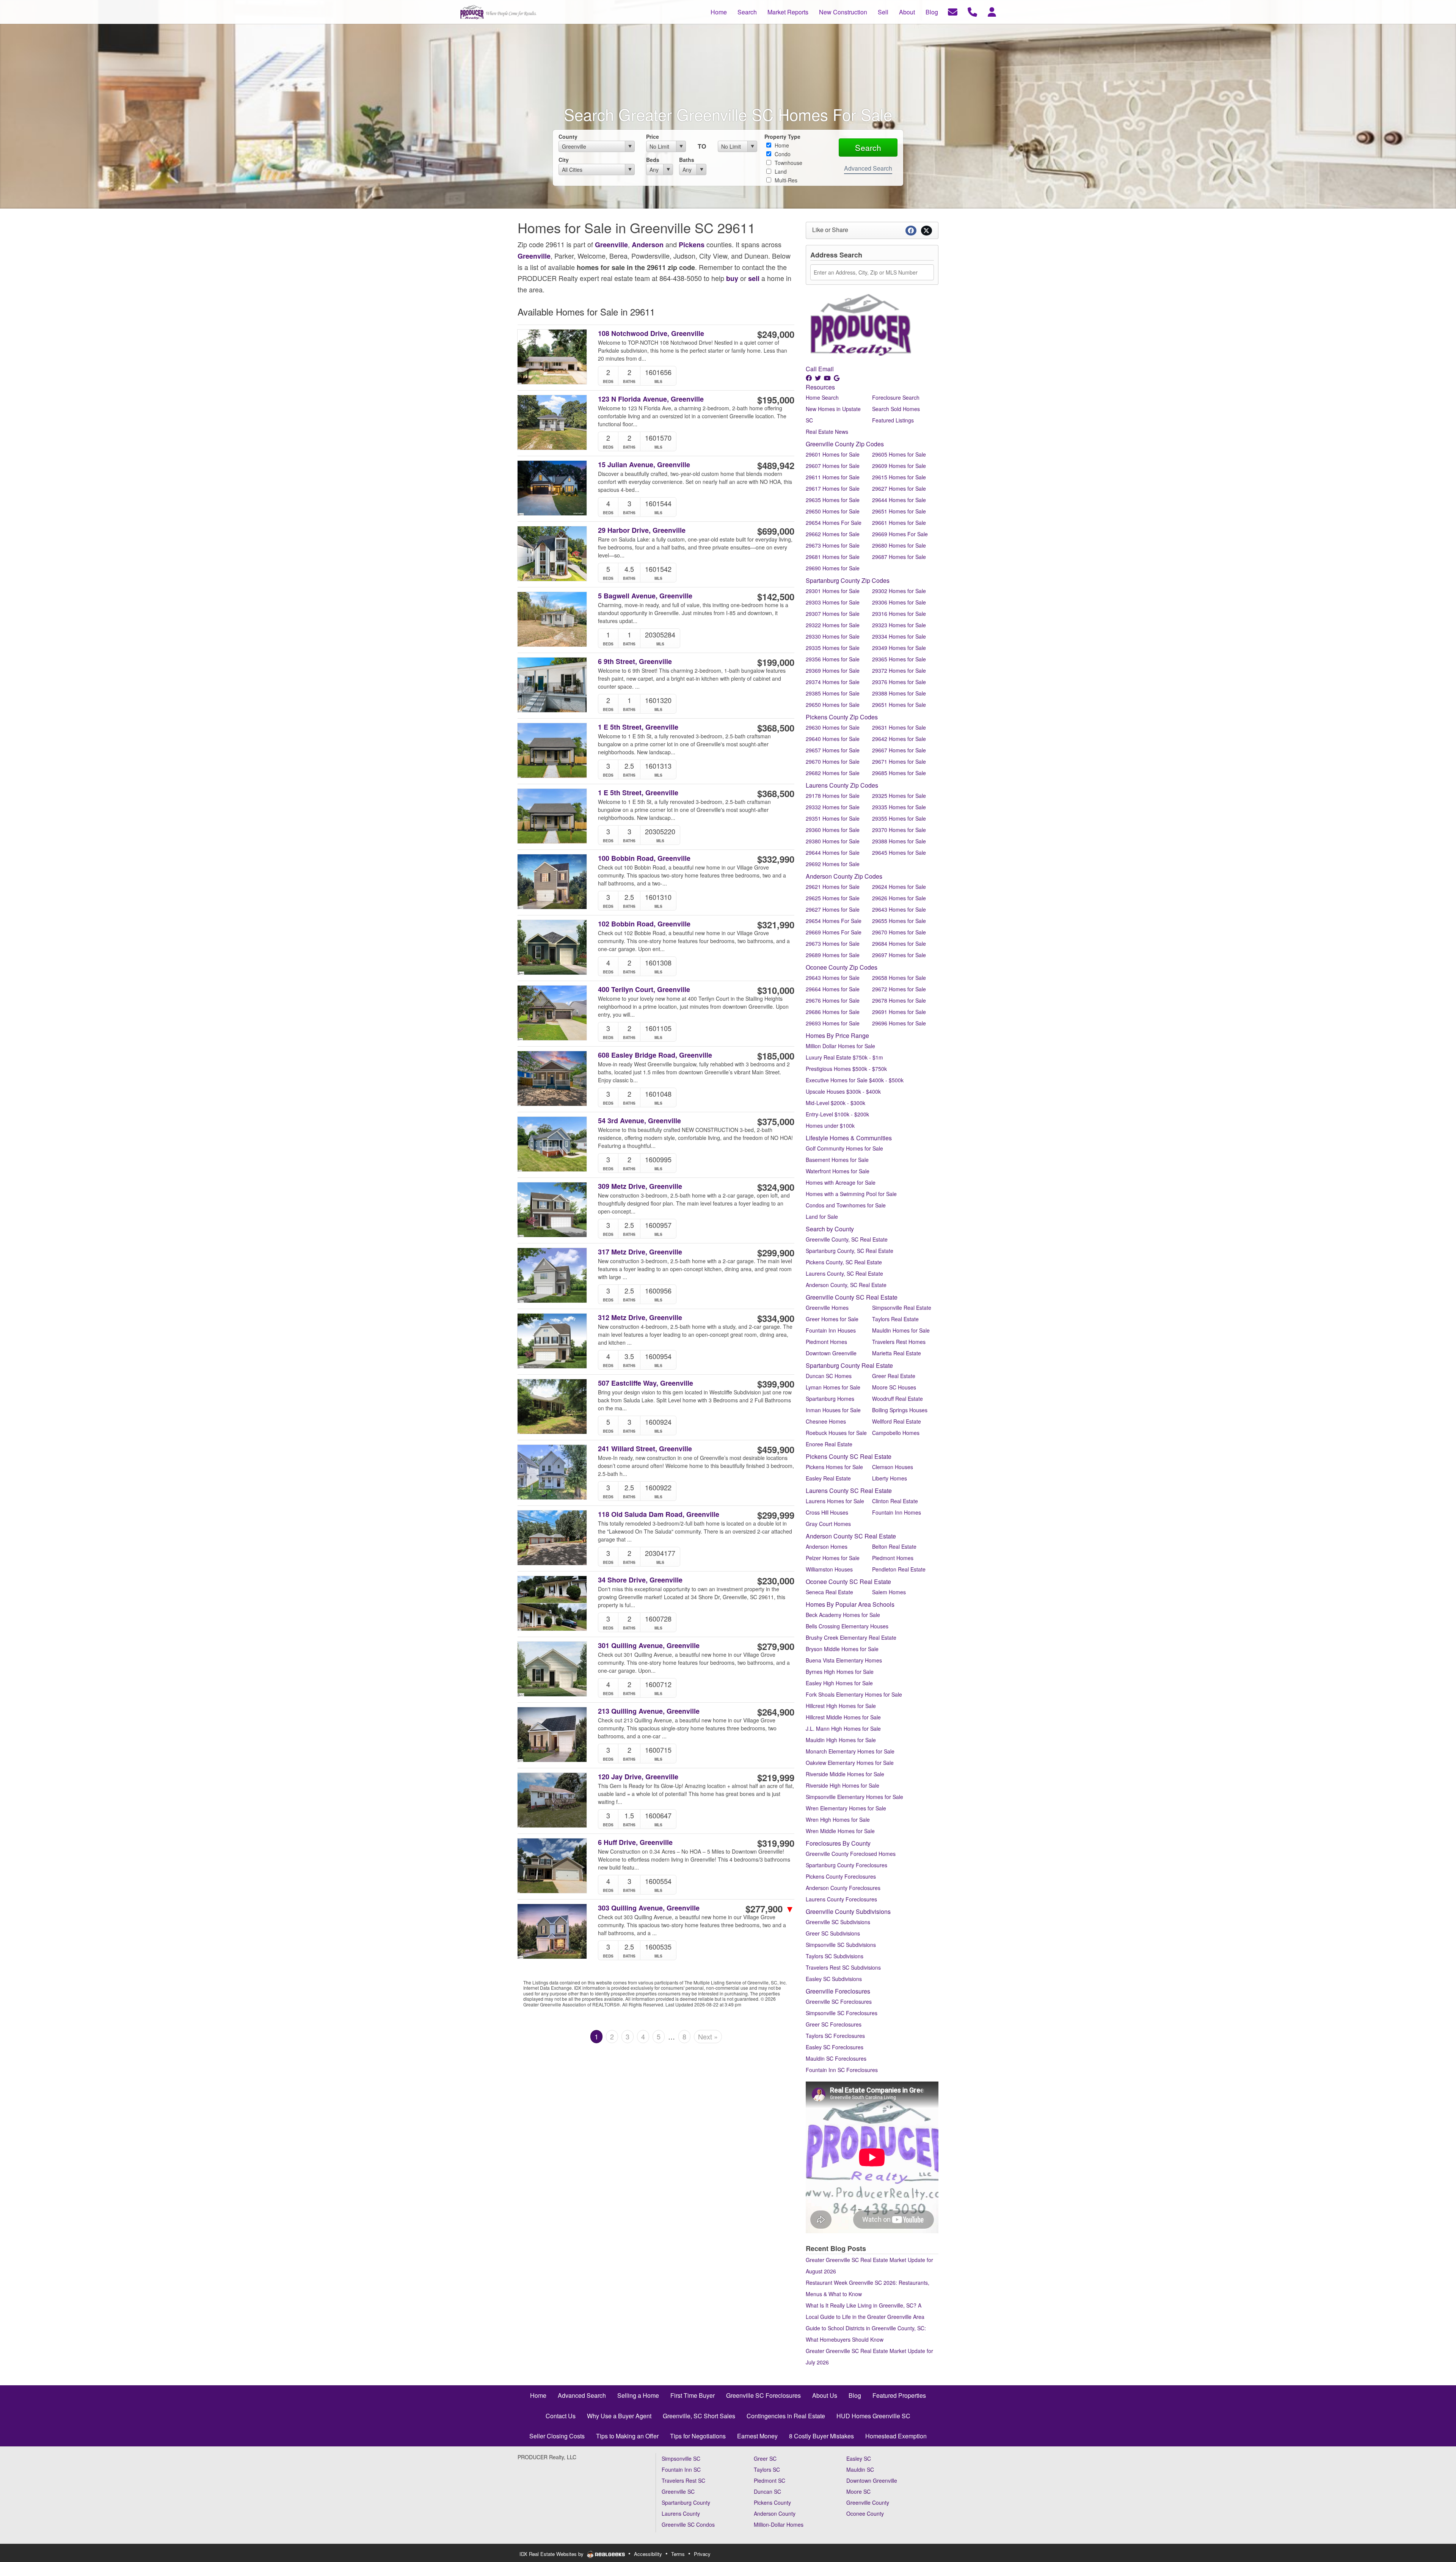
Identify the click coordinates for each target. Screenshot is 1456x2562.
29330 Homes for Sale (833, 636)
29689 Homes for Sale (833, 955)
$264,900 (776, 1712)
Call (811, 369)
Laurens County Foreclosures (841, 1899)
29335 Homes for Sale (833, 648)
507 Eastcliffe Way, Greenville (646, 1383)
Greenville (611, 245)
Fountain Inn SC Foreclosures (842, 2070)
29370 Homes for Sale (899, 830)
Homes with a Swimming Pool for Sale (851, 1194)
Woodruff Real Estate (897, 1399)
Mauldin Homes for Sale (901, 1330)
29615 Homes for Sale (899, 477)
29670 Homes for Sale (833, 761)
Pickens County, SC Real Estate (844, 1262)
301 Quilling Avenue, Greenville (649, 1646)
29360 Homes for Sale (833, 830)
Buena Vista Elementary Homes (844, 1660)
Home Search (822, 397)
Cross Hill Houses (827, 1512)
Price (653, 137)
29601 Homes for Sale (833, 454)
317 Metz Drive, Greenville (640, 1252)
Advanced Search (868, 168)
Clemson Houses (893, 1467)
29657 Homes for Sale (833, 750)
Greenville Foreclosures (838, 1991)
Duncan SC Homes (829, 1376)
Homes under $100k (830, 1126)
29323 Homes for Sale (899, 625)
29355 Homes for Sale (899, 818)
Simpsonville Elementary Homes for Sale (854, 1797)
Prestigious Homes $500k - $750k (846, 1069)
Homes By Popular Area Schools (850, 1604)
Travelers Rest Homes (899, 1342)
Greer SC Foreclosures (834, 2024)
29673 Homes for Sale (833, 545)
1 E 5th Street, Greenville (638, 727)
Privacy (702, 2554)
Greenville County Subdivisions (848, 1911)
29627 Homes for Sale (899, 488)
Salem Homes (889, 1592)
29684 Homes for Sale (899, 943)
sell (754, 278)
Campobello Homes (896, 1433)
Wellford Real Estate (897, 1421)
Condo (782, 154)
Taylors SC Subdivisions (835, 1956)
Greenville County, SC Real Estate (847, 1239)
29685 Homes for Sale (899, 773)
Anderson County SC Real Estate (851, 1536)
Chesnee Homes (826, 1421)
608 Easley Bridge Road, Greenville (655, 1055)
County (568, 137)
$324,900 (776, 1187)
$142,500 (776, 597)
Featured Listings (893, 420)
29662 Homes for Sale (833, 534)
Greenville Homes (827, 1308)
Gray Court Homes (828, 1524)
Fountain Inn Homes (897, 1512)
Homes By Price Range (837, 1035)
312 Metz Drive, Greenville (640, 1318)
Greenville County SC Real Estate (852, 1297)
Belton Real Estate (894, 1546)
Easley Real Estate (828, 1478)
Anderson (648, 245)
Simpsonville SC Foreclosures (842, 2013)
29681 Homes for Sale (833, 557)
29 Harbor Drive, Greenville (642, 530)
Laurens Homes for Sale (835, 1501)
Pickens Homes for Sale (834, 1467)
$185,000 (776, 1056)
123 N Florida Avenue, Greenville (651, 399)
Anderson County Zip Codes (844, 876)
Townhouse (788, 163)
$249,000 (776, 334)
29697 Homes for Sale (899, 955)
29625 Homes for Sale (833, 898)
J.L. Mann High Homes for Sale (843, 1728)
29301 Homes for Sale (833, 591)
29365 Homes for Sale (899, 659)
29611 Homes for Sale (833, 477)
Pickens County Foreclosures (841, 1876)
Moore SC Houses (894, 1387)
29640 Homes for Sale (833, 739)
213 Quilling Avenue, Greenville (649, 1711)
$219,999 (776, 1777)
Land (780, 171)
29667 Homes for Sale (899, 750)
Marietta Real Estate (897, 1353)
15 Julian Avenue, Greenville (644, 465)
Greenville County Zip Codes (845, 444)
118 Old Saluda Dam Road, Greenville (659, 1514)
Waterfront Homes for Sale (838, 1171)
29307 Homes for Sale (833, 614)
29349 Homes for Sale (899, 648)
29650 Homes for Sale (833, 511)
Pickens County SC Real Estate (849, 1456)
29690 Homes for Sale (833, 568)
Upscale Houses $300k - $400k (843, 1091)
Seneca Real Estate (829, 1592)
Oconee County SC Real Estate (848, 1582)
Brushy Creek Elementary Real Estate (851, 1637)
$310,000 (776, 990)
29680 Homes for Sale (899, 545)
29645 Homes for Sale (899, 852)
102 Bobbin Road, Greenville (644, 924)
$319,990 (776, 1843)
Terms (678, 2554)
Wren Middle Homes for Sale (840, 1831)
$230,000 (776, 1581)
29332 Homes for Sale (833, 807)
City (564, 160)
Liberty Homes (890, 1478)
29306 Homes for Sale (899, 602)
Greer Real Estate (894, 1376)
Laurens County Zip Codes (842, 785)
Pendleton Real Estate (899, 1569)
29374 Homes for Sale (833, 682)
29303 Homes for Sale (833, 602)
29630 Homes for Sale (833, 727)
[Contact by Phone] (972, 11)
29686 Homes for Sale (833, 1012)
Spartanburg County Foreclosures (846, 1865)
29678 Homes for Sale (899, 1000)
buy (732, 278)
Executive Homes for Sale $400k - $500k (855, 1080)
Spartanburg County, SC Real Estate (850, 1251)
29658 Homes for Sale (899, 978)
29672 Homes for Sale (899, 989)
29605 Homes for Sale (899, 454)
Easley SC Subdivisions (834, 1979)
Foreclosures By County (838, 1843)
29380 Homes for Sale (833, 841)
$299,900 (776, 1253)
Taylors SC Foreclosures (835, 2036)
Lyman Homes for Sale (833, 1387)
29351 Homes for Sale (833, 818)
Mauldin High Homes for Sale (841, 1740)
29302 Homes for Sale (899, 591)
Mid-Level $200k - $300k (835, 1103)
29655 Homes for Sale (899, 921)
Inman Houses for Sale (833, 1410)
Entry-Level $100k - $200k (837, 1114)
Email (826, 369)
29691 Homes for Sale (899, 1012)
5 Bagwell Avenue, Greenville (645, 596)
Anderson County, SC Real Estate (846, 1285)
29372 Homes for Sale (899, 670)
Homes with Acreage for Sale (841, 1182)
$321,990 (776, 925)
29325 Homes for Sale (899, 796)
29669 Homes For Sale (900, 534)
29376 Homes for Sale (899, 682)
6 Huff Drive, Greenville (635, 1842)
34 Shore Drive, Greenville (640, 1580)
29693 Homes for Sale (833, 1023)
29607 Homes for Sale (833, 466)
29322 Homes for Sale (833, 625)
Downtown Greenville (831, 1353)
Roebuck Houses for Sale (836, 1433)
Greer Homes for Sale (832, 1319)
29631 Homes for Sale (899, 727)
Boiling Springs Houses (900, 1410)
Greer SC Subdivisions (833, 1933)
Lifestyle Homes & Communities (849, 1138)
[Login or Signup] (992, 11)
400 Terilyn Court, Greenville (644, 990)
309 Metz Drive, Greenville (640, 1186)
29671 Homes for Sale (899, 761)
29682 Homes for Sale (833, 773)
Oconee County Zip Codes (842, 967)
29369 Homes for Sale (833, 670)
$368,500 (776, 728)
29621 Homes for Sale (833, 887)
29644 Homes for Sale (899, 500)
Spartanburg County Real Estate (849, 1365)
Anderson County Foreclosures (843, 1888)
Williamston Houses (829, 1569)
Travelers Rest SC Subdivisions (843, 1967)
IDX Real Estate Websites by (552, 2554)
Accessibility (648, 2554)
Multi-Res (785, 180)
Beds (653, 160)
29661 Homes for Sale (899, 523)
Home (781, 145)
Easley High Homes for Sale (839, 1683)
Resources (820, 387)
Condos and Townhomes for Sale (846, 1205)
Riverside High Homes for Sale (843, 1785)
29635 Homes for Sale (833, 500)
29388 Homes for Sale (899, 693)
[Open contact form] (953, 11)
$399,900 (776, 1384)
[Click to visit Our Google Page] (837, 378)
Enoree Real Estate (829, 1444)
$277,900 (770, 1909)
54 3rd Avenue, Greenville (639, 1121)
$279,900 (776, 1646)
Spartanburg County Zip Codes (848, 580)
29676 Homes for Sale (833, 1000)
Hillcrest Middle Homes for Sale (843, 1717)
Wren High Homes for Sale (838, 1819)
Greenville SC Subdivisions (838, 1922)
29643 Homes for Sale (899, 909)
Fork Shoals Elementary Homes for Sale (854, 1694)
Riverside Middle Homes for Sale (845, 1774)
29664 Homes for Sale (833, 989)
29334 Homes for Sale (899, 636)
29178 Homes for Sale (833, 796)
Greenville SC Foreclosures (839, 2002)
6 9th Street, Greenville (635, 662)
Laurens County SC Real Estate (849, 1491)
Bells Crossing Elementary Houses (847, 1626)
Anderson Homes (827, 1546)
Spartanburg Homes (830, 1399)
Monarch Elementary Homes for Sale (850, 1751)
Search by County (830, 1229)
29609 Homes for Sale (899, 466)
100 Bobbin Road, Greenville (644, 858)
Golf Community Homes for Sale (844, 1148)
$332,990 (776, 859)
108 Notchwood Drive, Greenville (651, 334)
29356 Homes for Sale (833, 659)
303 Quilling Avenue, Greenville (649, 1908)
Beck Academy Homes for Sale (843, 1615)
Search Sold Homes (896, 409)
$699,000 (776, 531)
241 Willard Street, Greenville (645, 1449)
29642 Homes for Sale (899, 739)
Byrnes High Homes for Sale (840, 1672)
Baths (687, 160)
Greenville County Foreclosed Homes (851, 1854)
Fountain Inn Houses (831, 1330)
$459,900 (776, 1449)
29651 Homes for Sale (899, 511)
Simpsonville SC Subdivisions (841, 1945)
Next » (708, 2036)
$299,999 (776, 1515)
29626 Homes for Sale (899, 898)
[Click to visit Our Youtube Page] (828, 378)
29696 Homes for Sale (899, 1023)
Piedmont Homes (826, 1342)
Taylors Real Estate (895, 1319)
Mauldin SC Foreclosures (836, 2058)
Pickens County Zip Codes (842, 717)
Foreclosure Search (896, 397)
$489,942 (776, 465)
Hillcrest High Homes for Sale (841, 1706)
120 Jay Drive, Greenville (638, 1777)
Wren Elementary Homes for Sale (846, 1808)
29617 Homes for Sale (833, 488)
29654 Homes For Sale (834, 523)
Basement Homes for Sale (837, 1160)
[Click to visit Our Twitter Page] (819, 378)
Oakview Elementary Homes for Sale (850, 1763)
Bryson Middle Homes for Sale (842, 1649)
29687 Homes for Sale (899, 557)
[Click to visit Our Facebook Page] (810, 378)
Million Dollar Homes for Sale (840, 1046)
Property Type (782, 137)
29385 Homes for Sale (833, 693)
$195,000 (776, 400)
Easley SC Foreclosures (835, 2047)
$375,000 (776, 1121)
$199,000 (776, 662)
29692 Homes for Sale (833, 864)
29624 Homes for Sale (899, 887)
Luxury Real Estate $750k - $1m (844, 1057)
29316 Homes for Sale (899, 614)
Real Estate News (827, 432)
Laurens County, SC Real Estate (844, 1273)
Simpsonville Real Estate (902, 1308)
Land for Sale (822, 1217)
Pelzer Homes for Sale (833, 1558)
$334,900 (776, 1318)
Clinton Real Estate (895, 1501)
